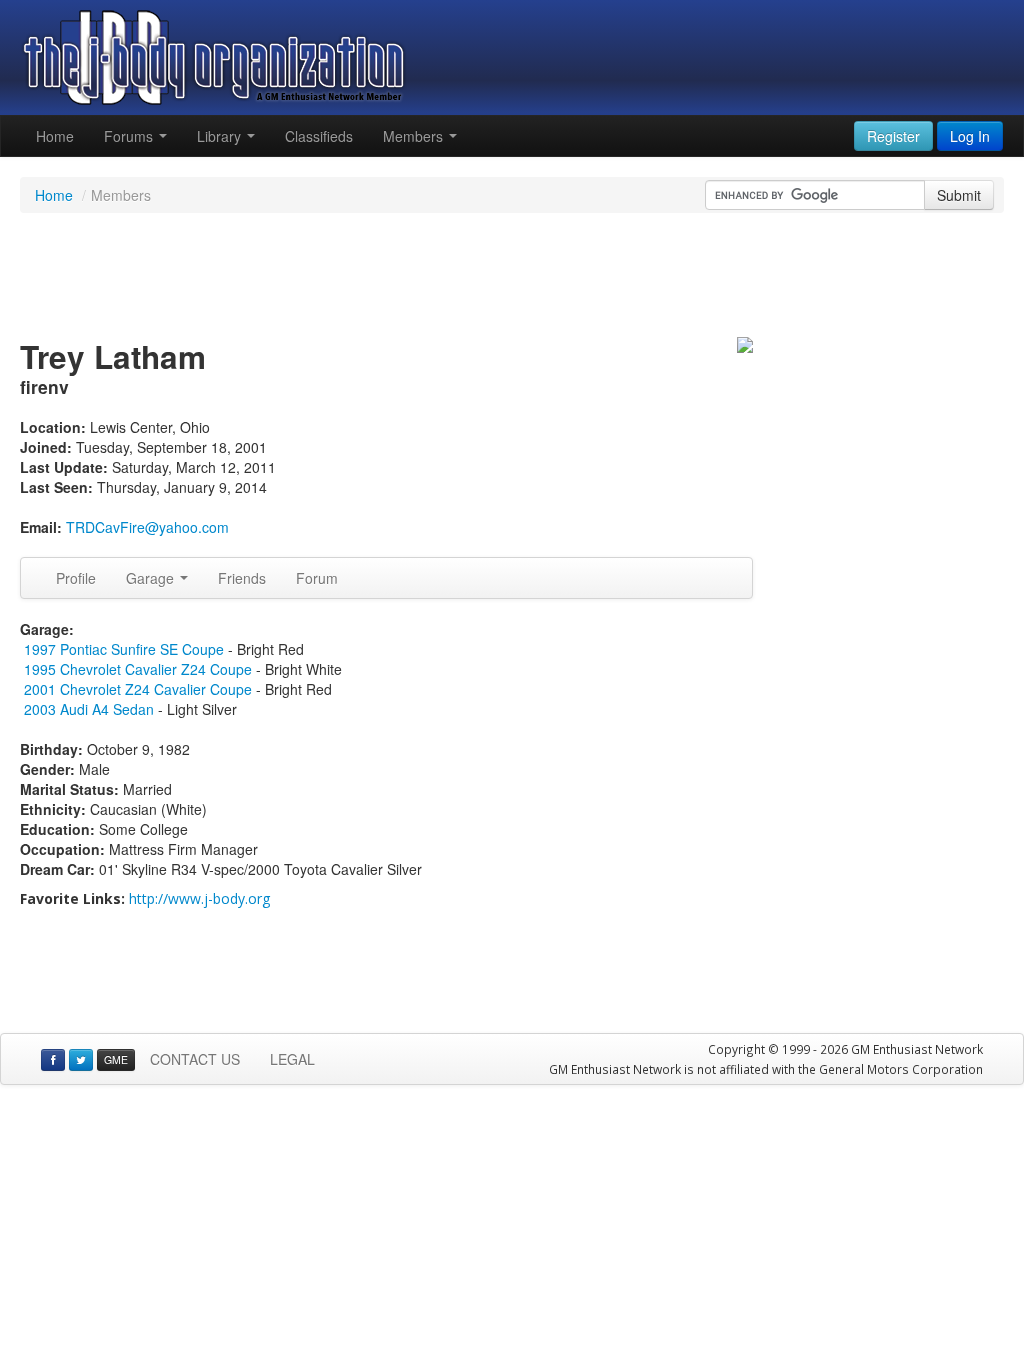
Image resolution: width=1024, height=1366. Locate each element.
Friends (242, 578)
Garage (152, 578)
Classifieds (319, 136)
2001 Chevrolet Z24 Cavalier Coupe (138, 689)
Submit (959, 195)
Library (221, 136)
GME (116, 1059)
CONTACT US (195, 1059)
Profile (76, 578)
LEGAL (292, 1059)
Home (55, 136)
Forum (317, 578)
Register (893, 136)
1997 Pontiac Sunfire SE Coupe (124, 649)
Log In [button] (970, 136)
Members (415, 136)
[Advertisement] (512, 278)
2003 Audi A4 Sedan (89, 709)
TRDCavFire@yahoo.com (147, 527)
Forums (130, 136)
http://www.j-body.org (199, 898)
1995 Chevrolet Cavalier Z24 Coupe (138, 669)
